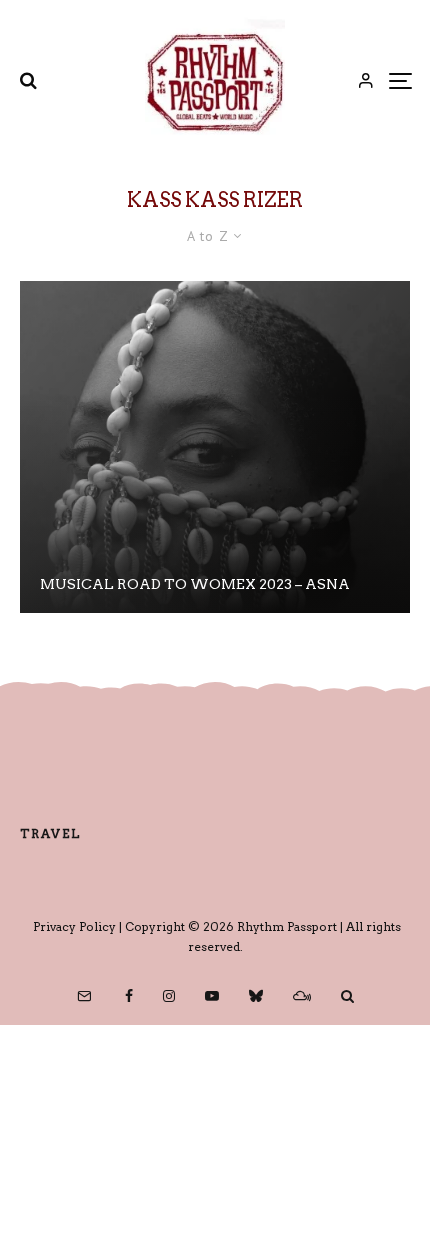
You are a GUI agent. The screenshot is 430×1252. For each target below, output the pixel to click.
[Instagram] (169, 996)
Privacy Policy (74, 926)
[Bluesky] (256, 996)
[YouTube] (212, 996)
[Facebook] (129, 996)
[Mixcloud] (302, 996)
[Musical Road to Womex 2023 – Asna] (215, 447)
